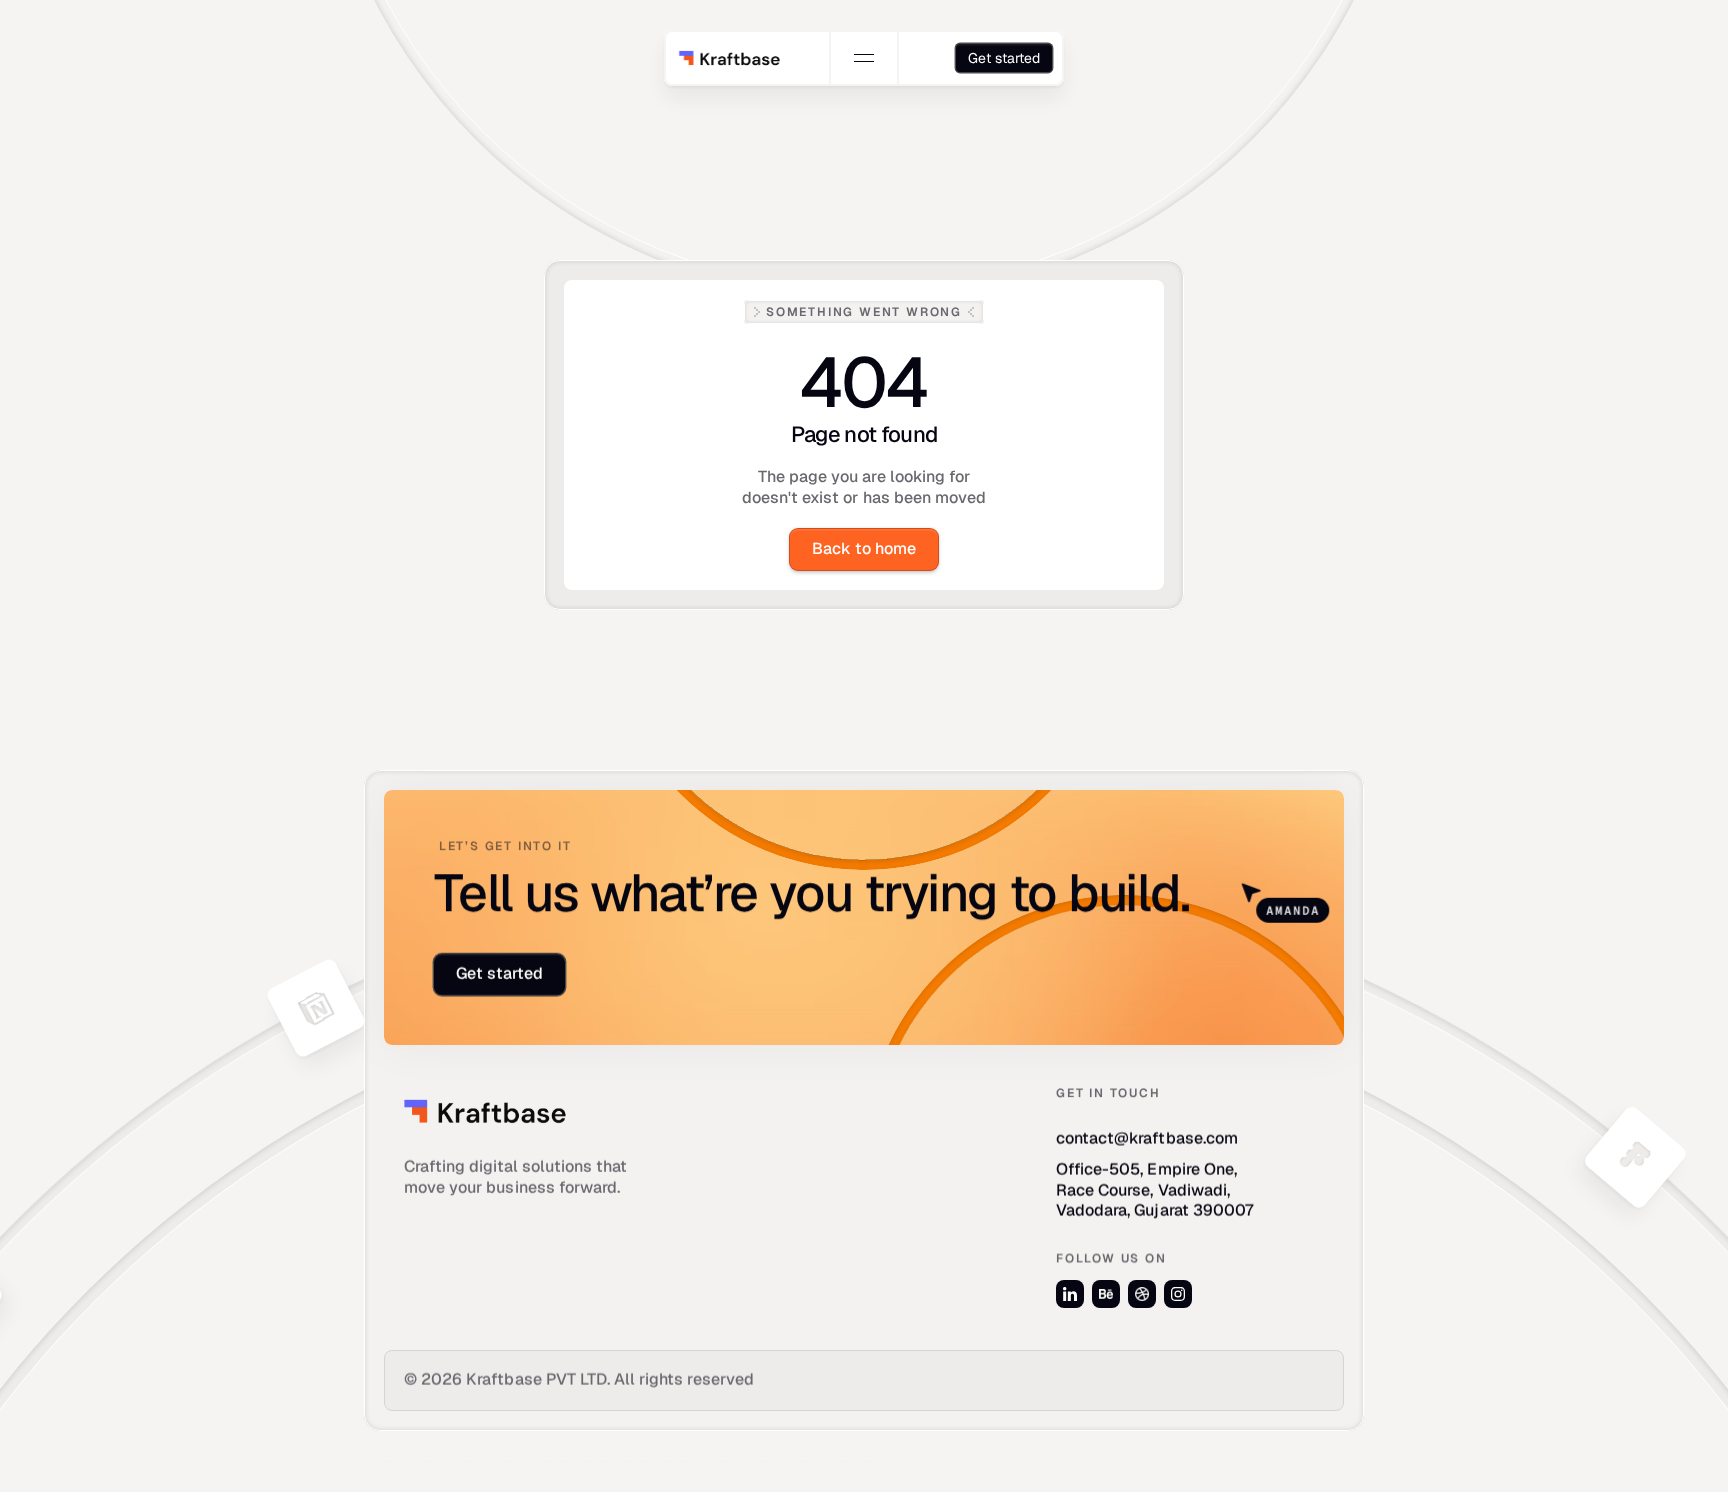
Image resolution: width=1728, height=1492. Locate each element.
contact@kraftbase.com (1147, 1138)
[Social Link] (1070, 1294)
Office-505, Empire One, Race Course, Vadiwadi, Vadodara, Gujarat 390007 (1155, 1190)
